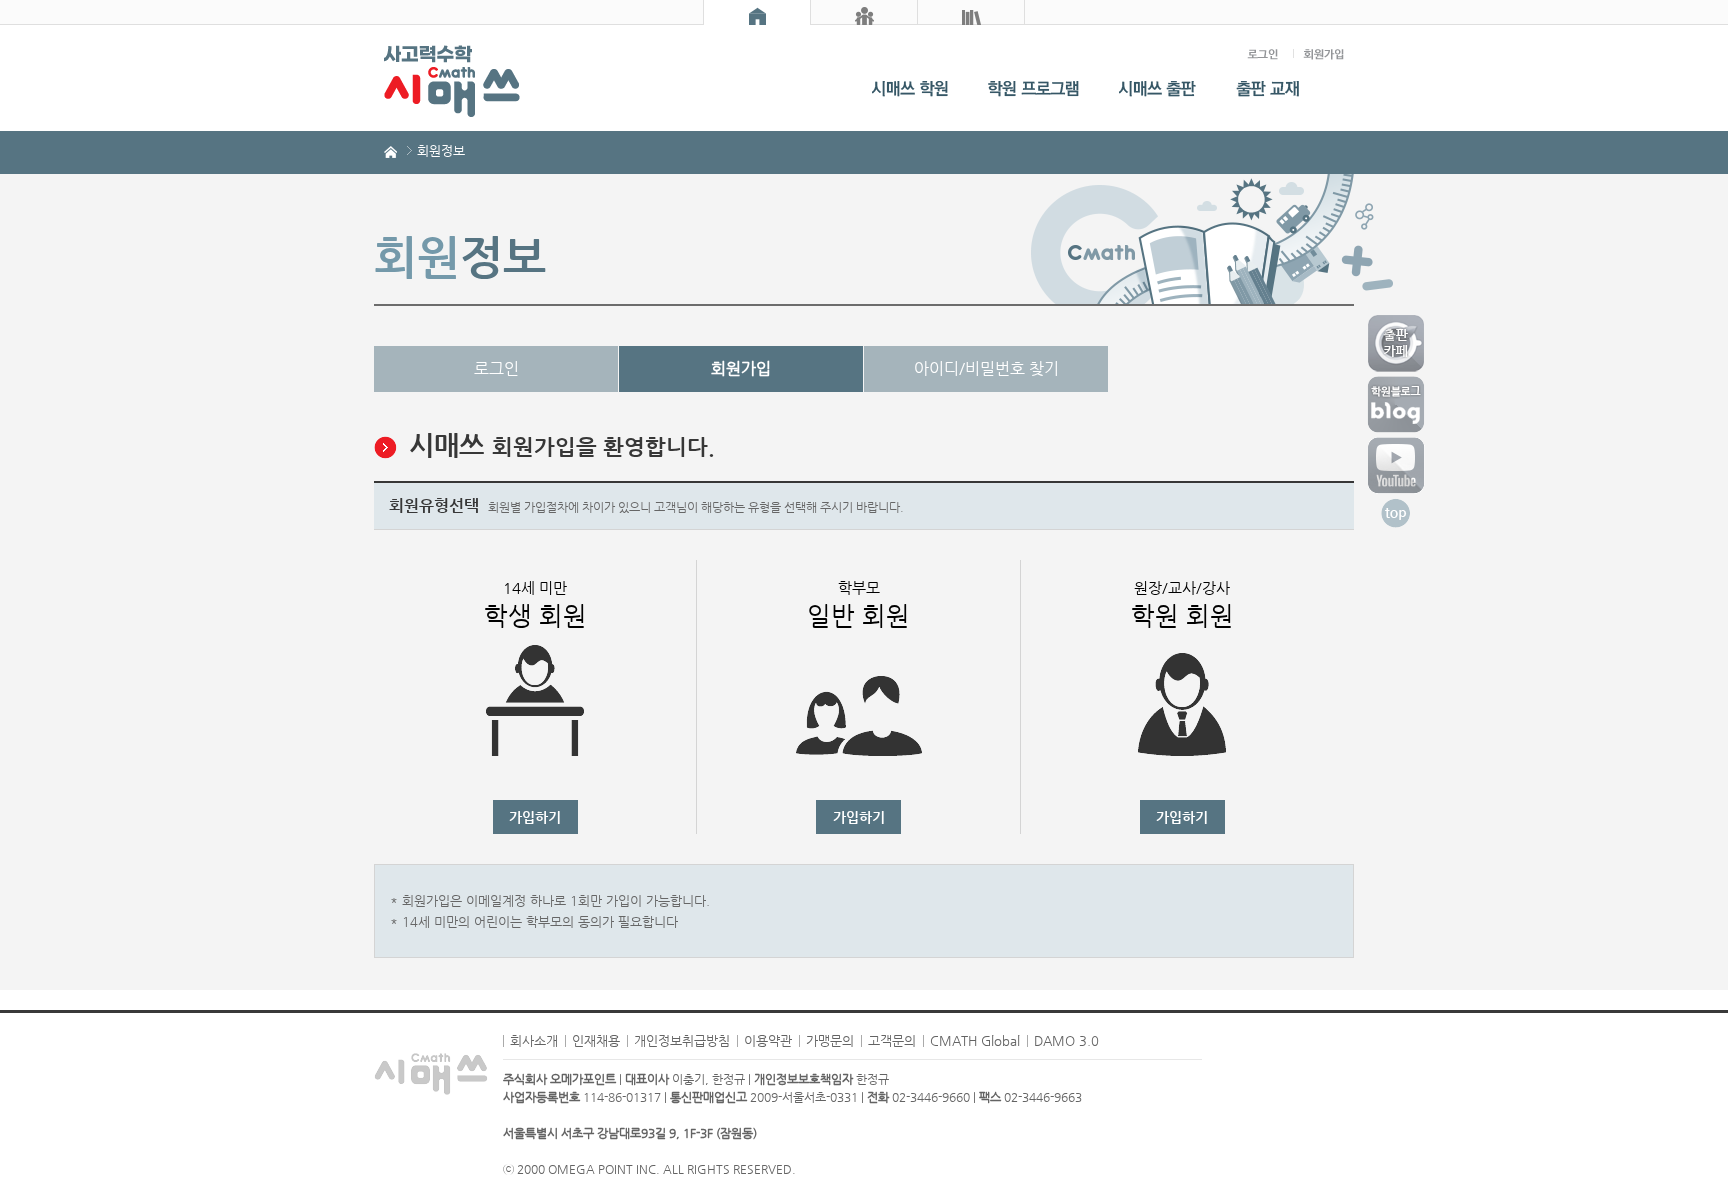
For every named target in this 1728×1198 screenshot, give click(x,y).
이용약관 (768, 1040)
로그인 (496, 368)
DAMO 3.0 (1066, 1040)
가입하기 (535, 817)
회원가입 (741, 368)
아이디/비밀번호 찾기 (986, 368)
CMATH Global (975, 1040)
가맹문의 (830, 1040)
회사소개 (534, 1040)
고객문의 (892, 1040)
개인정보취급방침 (682, 1040)
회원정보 (441, 150)
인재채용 (596, 1040)
